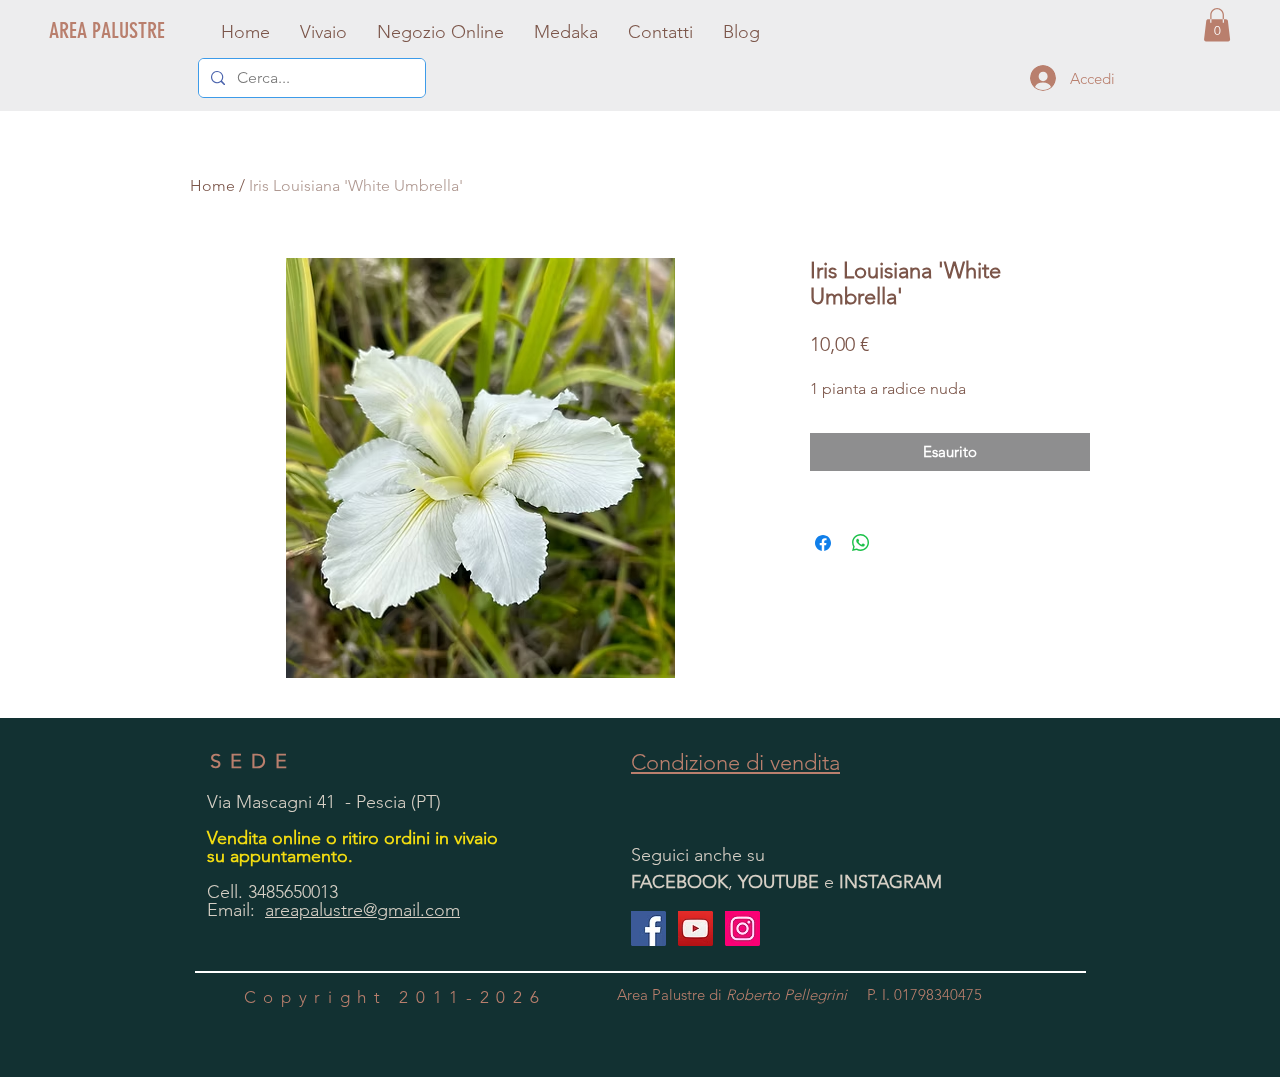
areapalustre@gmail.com (362, 910)
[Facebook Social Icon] (648, 928)
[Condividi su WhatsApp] (861, 543)
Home (212, 185)
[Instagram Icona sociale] (742, 928)
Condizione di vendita (735, 762)
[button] (1217, 24)
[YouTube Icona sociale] (695, 928)
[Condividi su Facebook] (823, 543)
